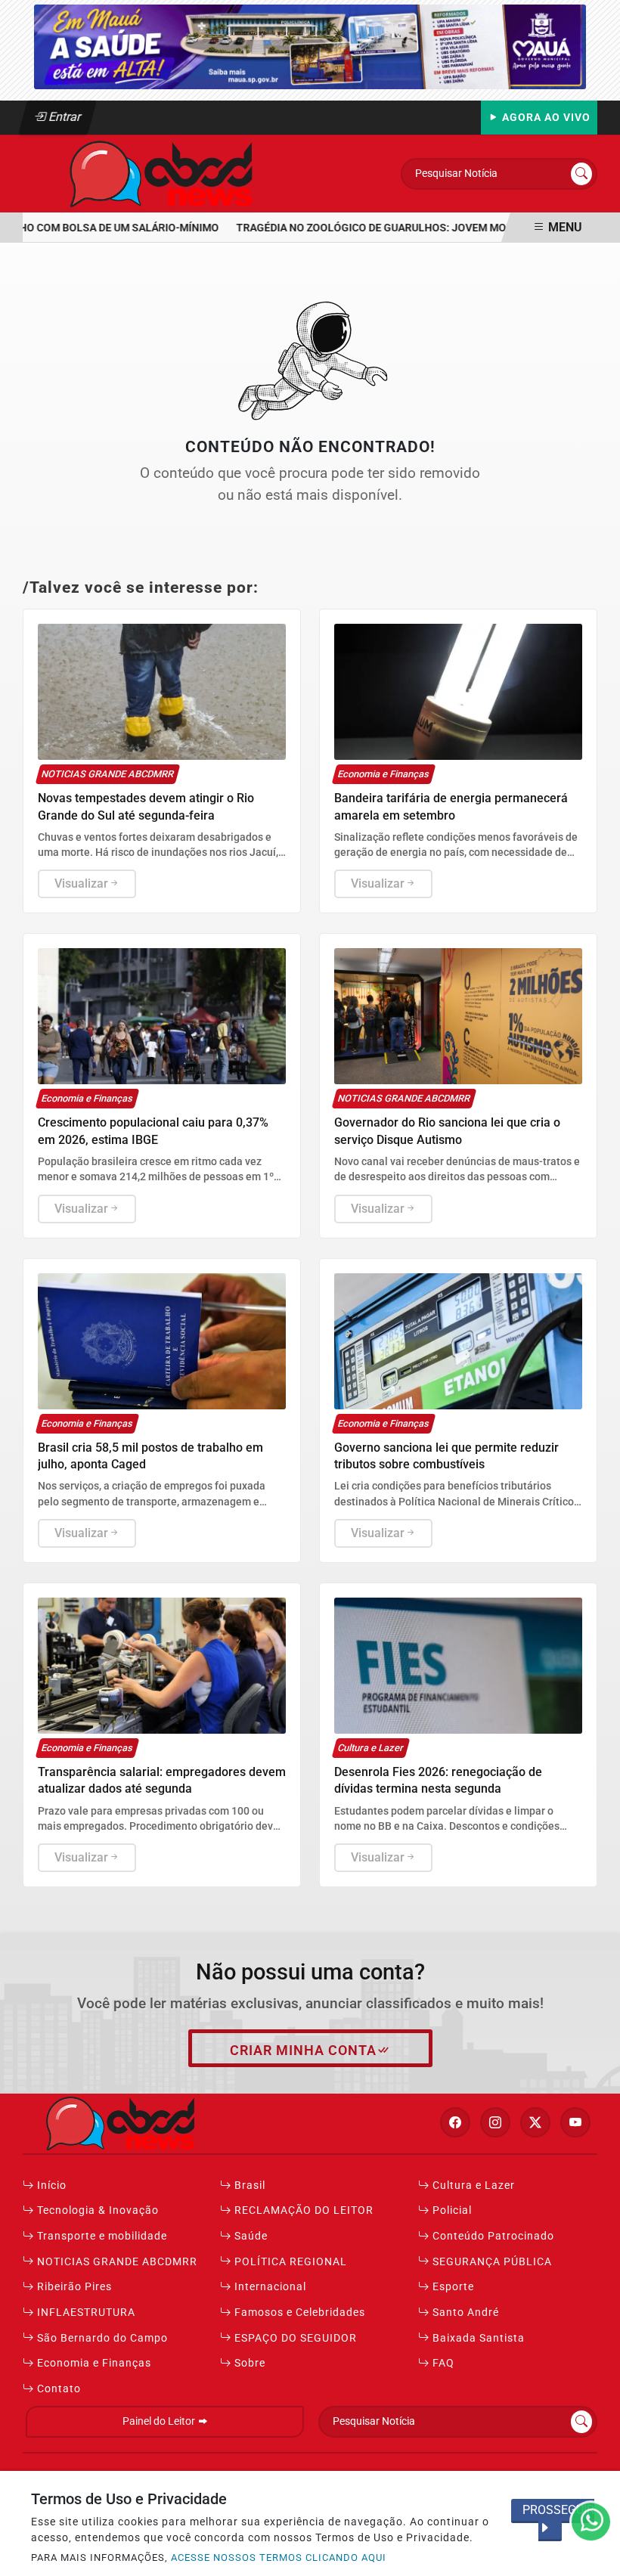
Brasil (248, 2185)
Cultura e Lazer (472, 2185)
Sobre (248, 2363)
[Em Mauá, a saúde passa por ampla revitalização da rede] (310, 46)
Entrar (64, 117)
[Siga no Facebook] (455, 2122)
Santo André (464, 2313)
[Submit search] (581, 174)
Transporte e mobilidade (101, 2236)
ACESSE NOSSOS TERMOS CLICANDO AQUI (279, 2557)
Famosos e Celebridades (298, 2313)
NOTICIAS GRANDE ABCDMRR (116, 2262)
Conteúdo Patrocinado (492, 2236)
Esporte (452, 2287)
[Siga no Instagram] (495, 2122)
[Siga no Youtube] (575, 2122)
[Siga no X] (535, 2122)
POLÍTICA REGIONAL (289, 2262)
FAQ (442, 2363)
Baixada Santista (477, 2338)
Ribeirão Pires (73, 2287)
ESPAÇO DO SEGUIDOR (294, 2338)
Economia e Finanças (93, 2363)
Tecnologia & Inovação (96, 2210)
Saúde (250, 2236)
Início (50, 2185)
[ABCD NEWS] (162, 173)
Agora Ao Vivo (545, 118)
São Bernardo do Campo (101, 2338)
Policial (451, 2210)
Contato (57, 2389)
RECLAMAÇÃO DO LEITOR (302, 2210)
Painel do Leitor (160, 2421)
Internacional (269, 2287)
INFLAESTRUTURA (85, 2313)
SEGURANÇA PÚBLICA (491, 2262)
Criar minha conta (303, 2051)
